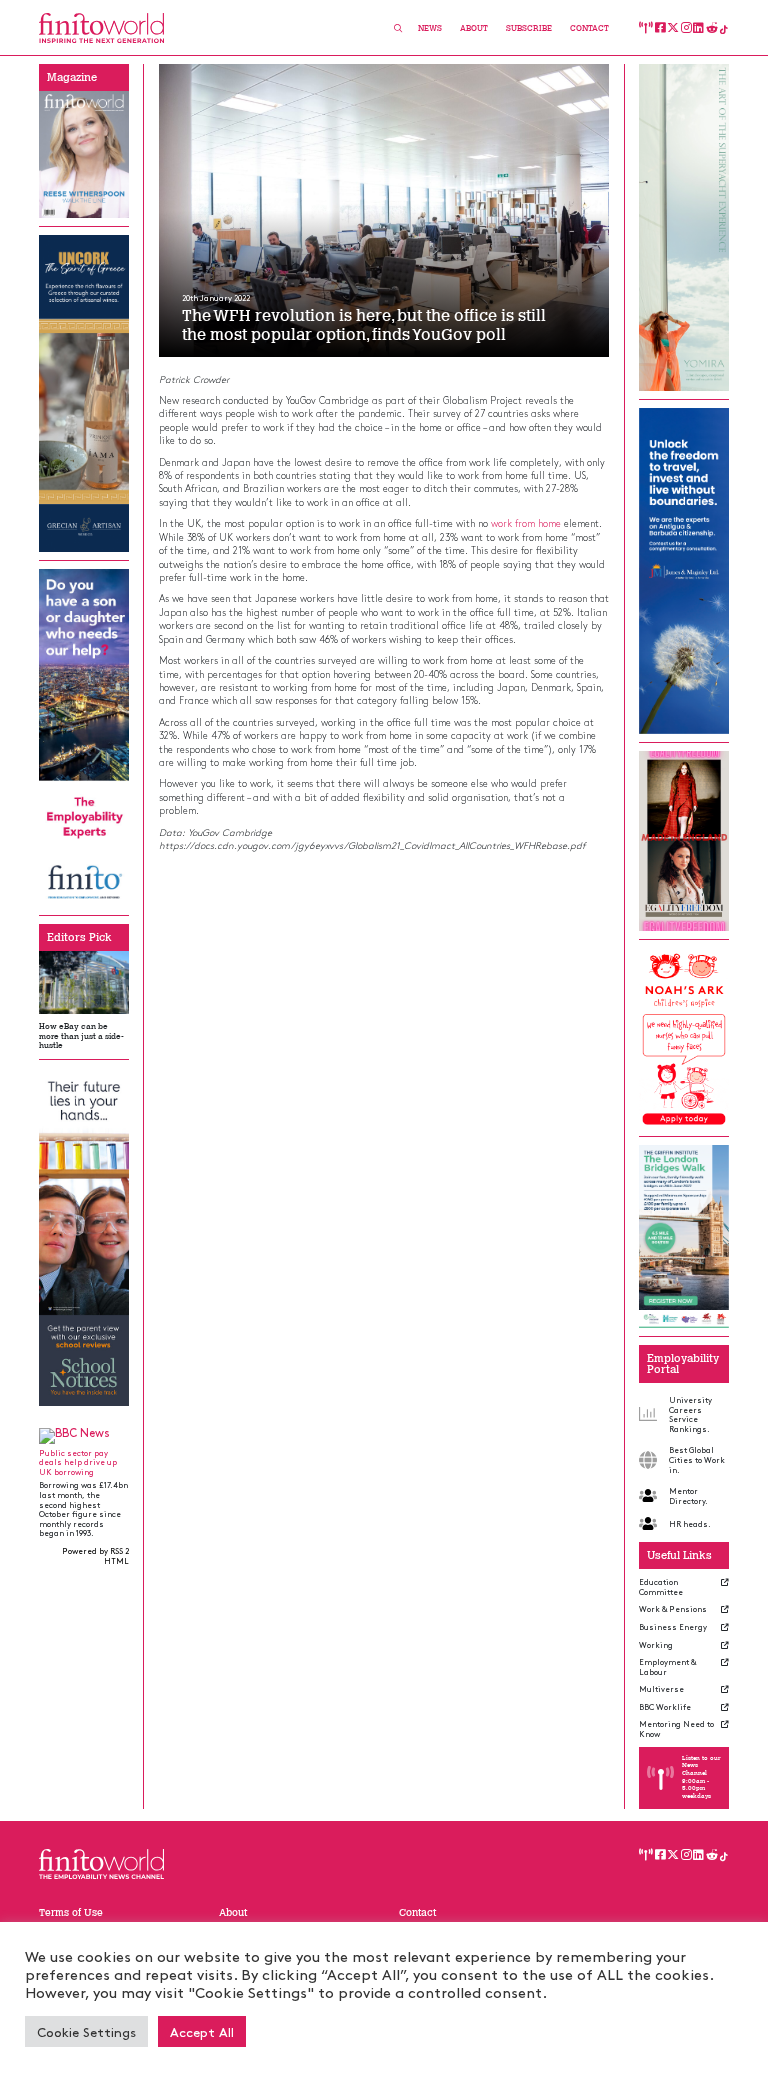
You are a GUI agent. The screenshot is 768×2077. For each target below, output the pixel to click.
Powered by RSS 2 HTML (95, 1555)
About (474, 28)
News (430, 28)
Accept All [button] (202, 2031)
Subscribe (529, 28)
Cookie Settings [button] (86, 2031)
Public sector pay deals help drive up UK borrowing (78, 1462)
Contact (589, 28)
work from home (526, 523)
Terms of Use (71, 1912)
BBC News (82, 1432)
